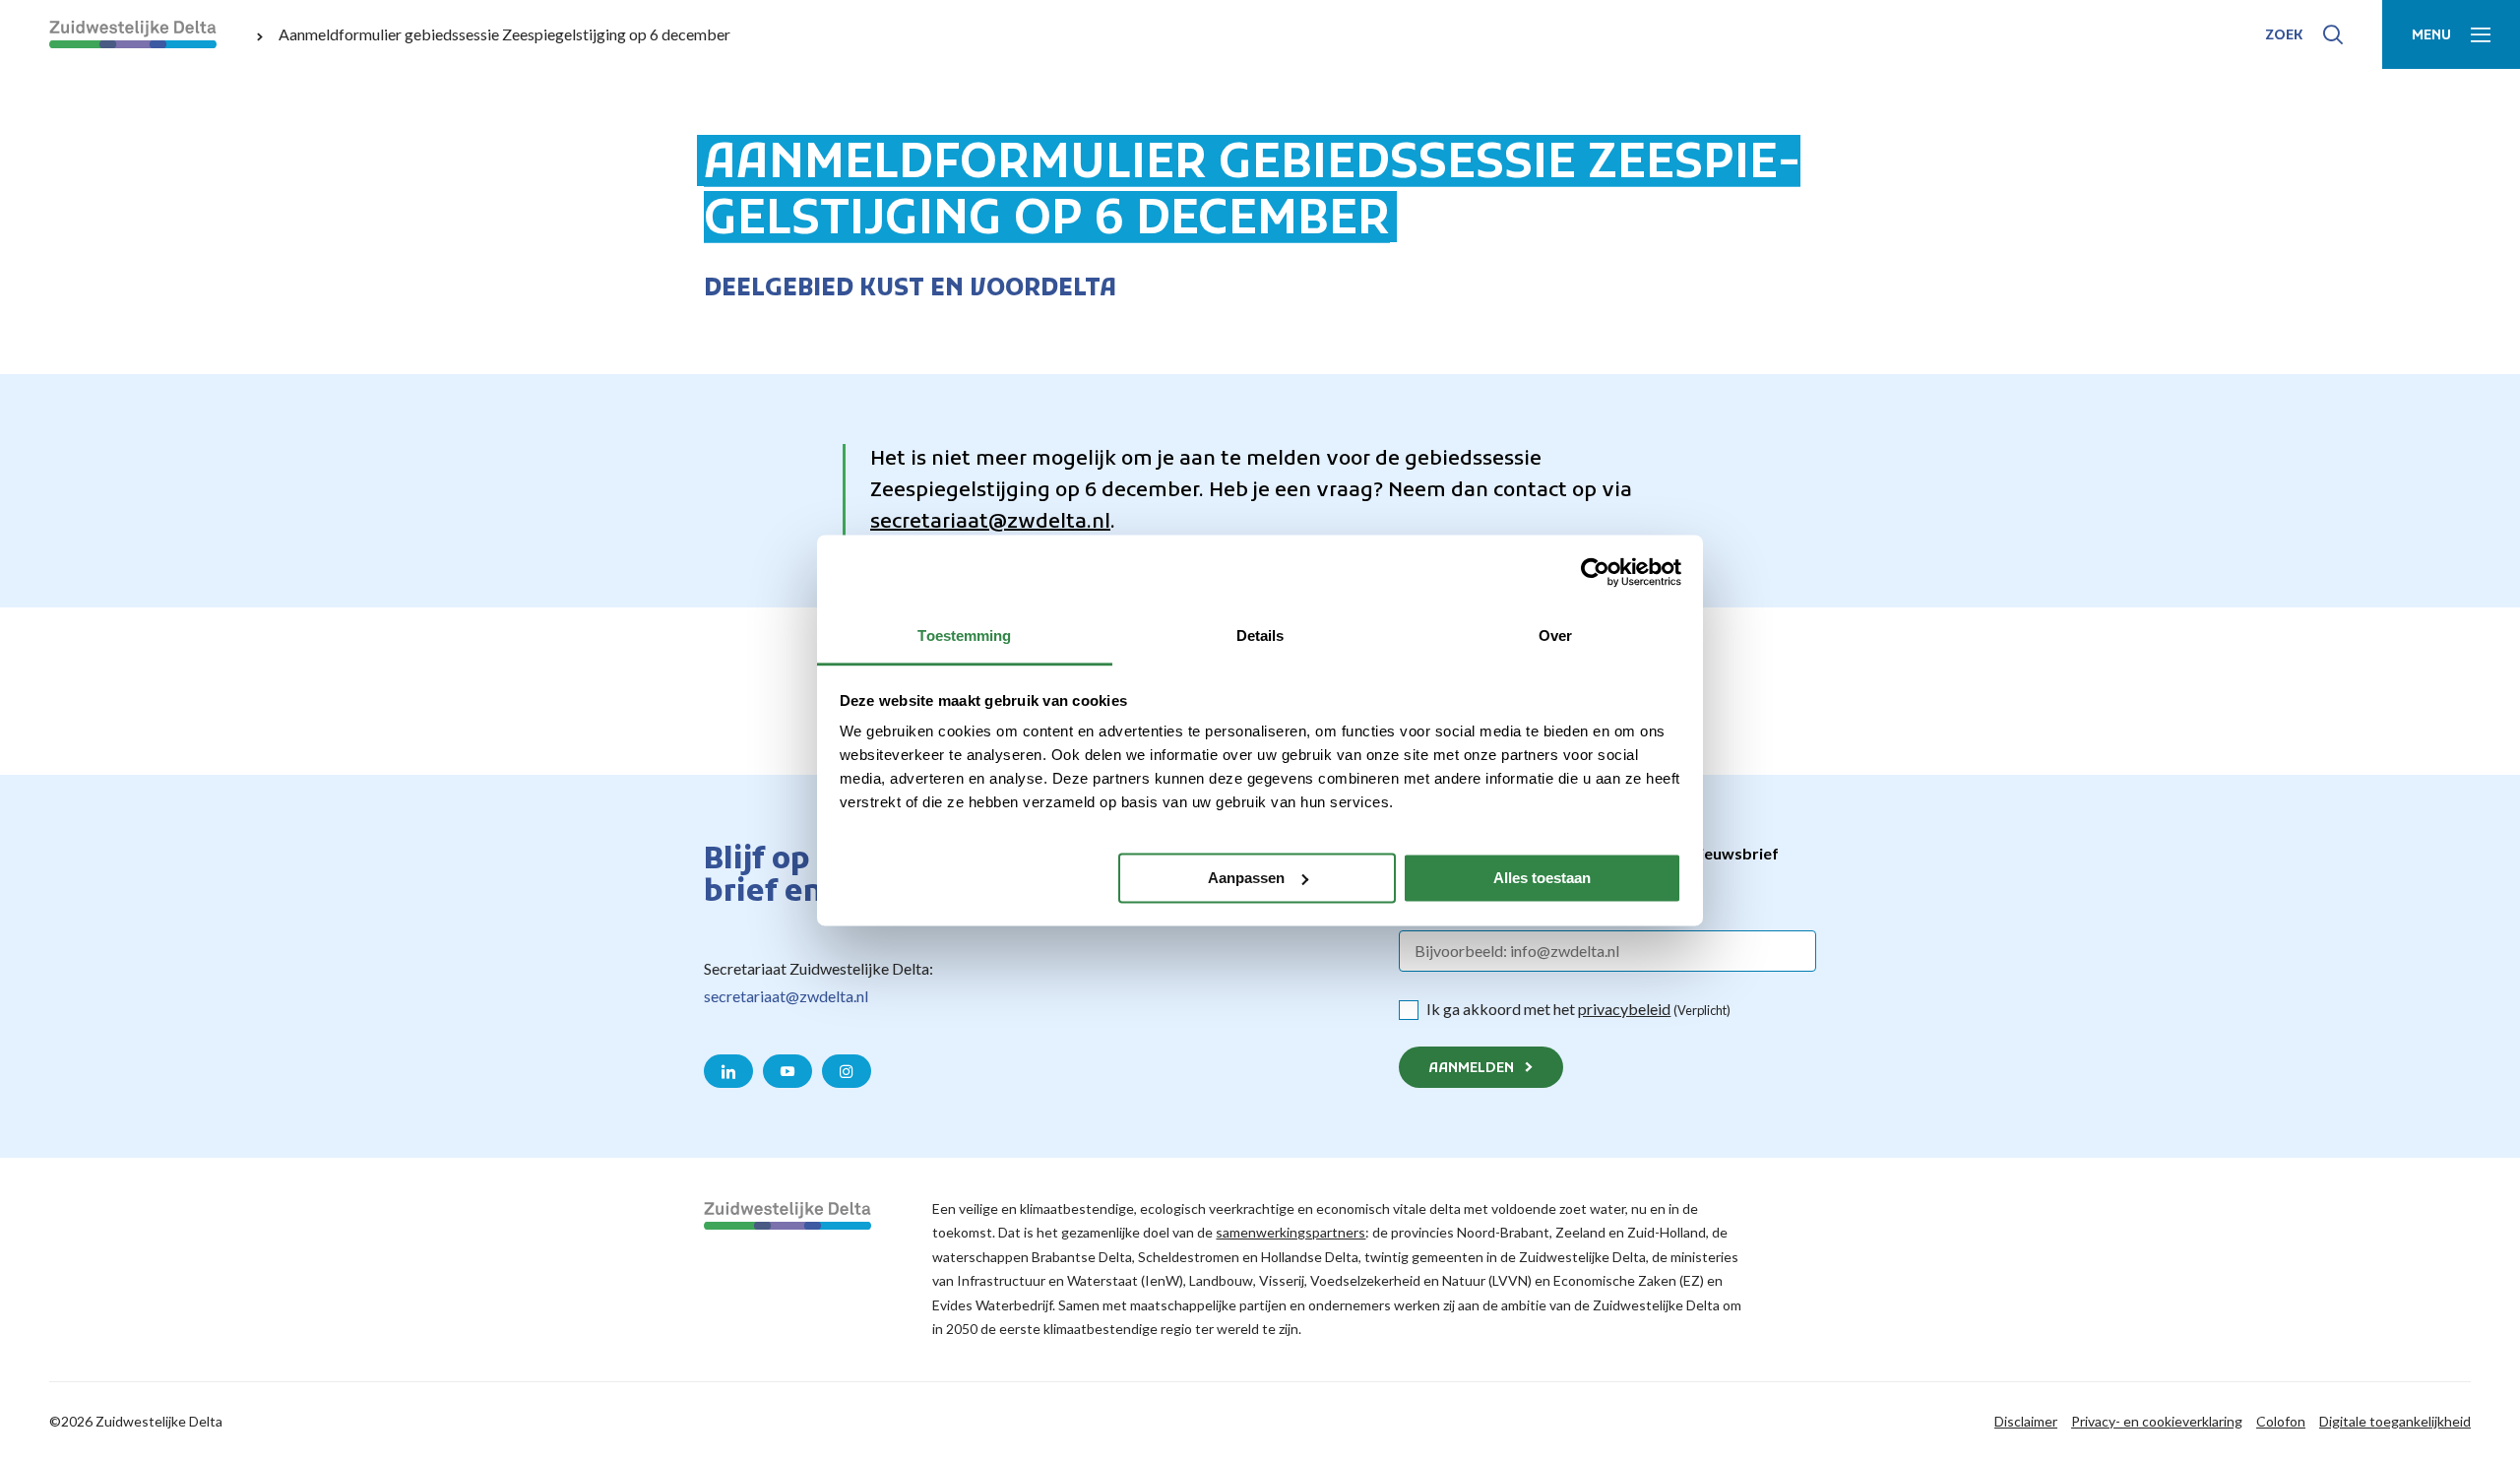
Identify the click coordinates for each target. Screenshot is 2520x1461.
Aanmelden (1471, 1069)
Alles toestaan (1542, 878)
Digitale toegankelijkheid (2395, 1421)
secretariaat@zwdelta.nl (990, 523)
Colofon (2281, 1421)
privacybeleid (1624, 1009)
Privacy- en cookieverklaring (2157, 1421)
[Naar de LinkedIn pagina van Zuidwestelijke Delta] (728, 1071)
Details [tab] (1260, 635)
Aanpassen (1246, 878)
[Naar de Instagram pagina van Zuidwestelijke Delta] (847, 1071)
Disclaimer (2026, 1421)
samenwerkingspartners (1291, 1232)
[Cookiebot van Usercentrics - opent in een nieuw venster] (1595, 572)
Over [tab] (1555, 635)
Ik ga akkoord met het (1578, 1009)
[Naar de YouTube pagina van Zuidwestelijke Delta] (787, 1071)
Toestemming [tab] (964, 635)
